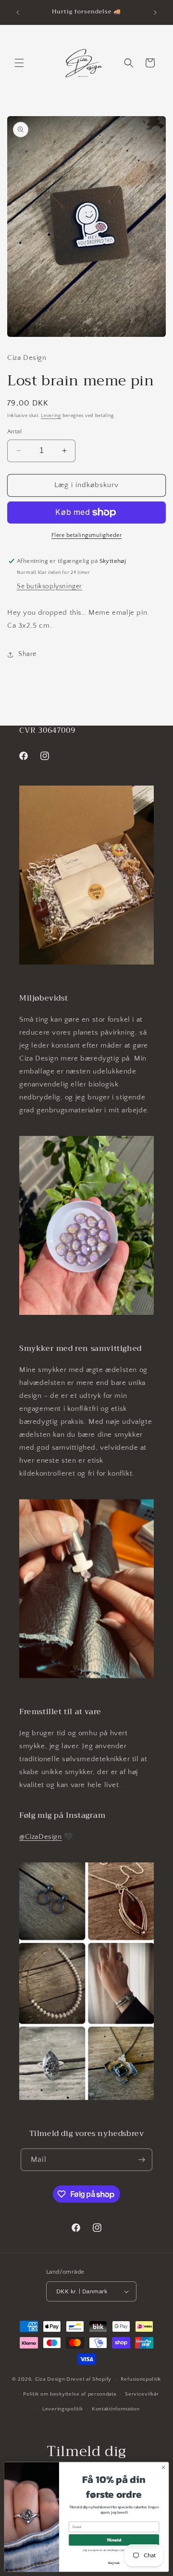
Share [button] (27, 654)
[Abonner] (141, 2160)
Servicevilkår (142, 2394)
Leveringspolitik (62, 2409)
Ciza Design (50, 2379)
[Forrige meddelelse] (18, 12)
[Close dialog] (163, 2467)
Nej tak (114, 2563)
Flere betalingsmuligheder (87, 535)
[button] (19, 63)
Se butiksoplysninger (49, 586)
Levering (51, 416)
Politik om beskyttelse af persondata (69, 2394)
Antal (14, 431)
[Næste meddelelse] (155, 12)
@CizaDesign (41, 1837)
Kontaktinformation (116, 2409)
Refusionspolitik (141, 2379)
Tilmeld (114, 2540)
